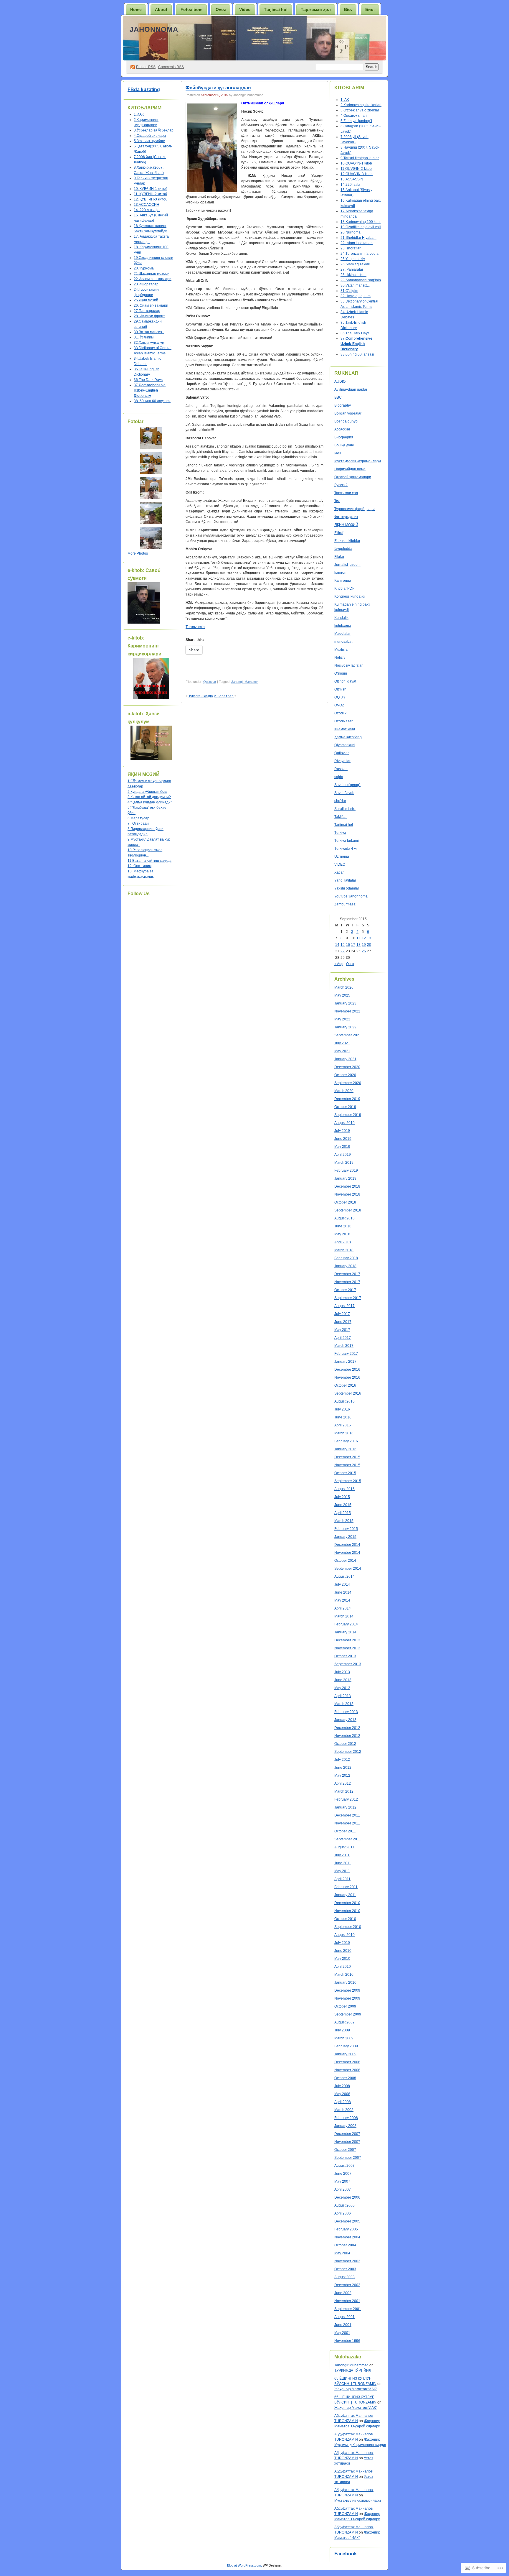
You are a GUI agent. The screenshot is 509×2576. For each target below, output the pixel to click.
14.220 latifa (350, 185)
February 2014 (346, 1624)
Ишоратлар (224, 696)
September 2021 (348, 1035)
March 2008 (344, 2110)
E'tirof (339, 533)
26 (364, 951)
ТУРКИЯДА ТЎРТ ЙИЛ (353, 2370)
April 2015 (343, 1513)
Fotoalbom (191, 9)
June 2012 (343, 1768)
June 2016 (343, 1417)
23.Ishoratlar (351, 248)
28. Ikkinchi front (353, 275)
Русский (341, 485)
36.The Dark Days (148, 380)
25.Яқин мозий (146, 300)
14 (337, 945)
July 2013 (342, 1672)
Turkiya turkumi (347, 841)
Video (245, 9)
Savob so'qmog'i (347, 785)
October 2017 (345, 1290)
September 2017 (348, 1298)
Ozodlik (340, 713)
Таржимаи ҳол (316, 9)
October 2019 (345, 1107)
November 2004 (347, 2237)
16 (348, 945)
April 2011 (342, 1879)
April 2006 (343, 2213)
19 (364, 945)
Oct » (350, 964)
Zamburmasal (345, 904)
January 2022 (345, 1027)
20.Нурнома (144, 268)
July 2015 (342, 1497)
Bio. (348, 9)
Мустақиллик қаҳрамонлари (358, 461)
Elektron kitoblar (347, 541)
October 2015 (345, 1473)
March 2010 (344, 1975)
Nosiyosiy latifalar (348, 665)
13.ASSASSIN (352, 179)
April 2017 (343, 1338)
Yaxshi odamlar (347, 888)
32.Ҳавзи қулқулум (149, 343)
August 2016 (344, 1401)
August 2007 (344, 2166)
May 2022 (342, 1019)
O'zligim (341, 673)
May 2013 (342, 1688)
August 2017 (344, 1306)
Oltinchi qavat (345, 681)
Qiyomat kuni (345, 745)
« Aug (339, 964)
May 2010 (342, 1959)
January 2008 (345, 2126)
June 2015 (343, 1505)
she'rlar (340, 801)
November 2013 (347, 1648)
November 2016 (347, 1377)
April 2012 (343, 1783)
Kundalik (341, 618)
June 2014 (343, 1592)
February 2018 (346, 1258)
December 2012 (347, 1728)
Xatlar (339, 872)
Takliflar (341, 817)
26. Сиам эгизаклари (151, 305)
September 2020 (348, 1083)
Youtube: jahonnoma (351, 896)
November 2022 (347, 1011)
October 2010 (345, 1919)
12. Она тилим (139, 866)
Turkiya (340, 833)
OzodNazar (343, 721)
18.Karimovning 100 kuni (361, 222)
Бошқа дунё (344, 445)
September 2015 (348, 1481)
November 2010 (347, 1911)
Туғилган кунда (201, 696)
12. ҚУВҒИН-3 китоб (151, 199)
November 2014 (347, 1553)
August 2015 (344, 1489)
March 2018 (344, 1250)
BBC (338, 397)
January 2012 (345, 1807)
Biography (343, 405)
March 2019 (344, 1163)
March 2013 (344, 1704)
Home (136, 9)
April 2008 (343, 2102)
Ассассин (342, 429)
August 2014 (344, 1576)
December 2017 (347, 1274)
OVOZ (339, 705)
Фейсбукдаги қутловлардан (218, 88)
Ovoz (221, 9)
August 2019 (344, 1123)
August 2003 (344, 2277)
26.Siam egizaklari (355, 264)
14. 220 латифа (147, 210)
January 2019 (345, 1178)
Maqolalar (342, 634)
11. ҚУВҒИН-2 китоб (150, 194)
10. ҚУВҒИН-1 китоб (151, 189)
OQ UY (340, 697)
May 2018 (342, 1234)
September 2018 (348, 1210)
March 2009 (344, 2038)
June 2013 (343, 1680)
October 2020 (345, 1075)
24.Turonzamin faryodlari (361, 254)
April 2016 (343, 1425)
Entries (146, 67)
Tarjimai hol (344, 825)
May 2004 (342, 2253)
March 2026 (344, 987)
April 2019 (343, 1155)
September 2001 (348, 2309)
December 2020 (347, 1067)
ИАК (338, 453)
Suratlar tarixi (345, 809)
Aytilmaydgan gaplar (351, 389)
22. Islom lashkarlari (357, 243)
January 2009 (345, 2054)
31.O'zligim (349, 291)
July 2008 (342, 2086)
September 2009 (348, 2014)
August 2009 (344, 2022)
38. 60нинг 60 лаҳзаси (152, 401)
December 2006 (347, 2197)
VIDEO (340, 864)
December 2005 (347, 2221)
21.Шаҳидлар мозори (152, 274)
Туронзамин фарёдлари (355, 509)
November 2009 (347, 1998)
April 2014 (343, 1608)
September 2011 (348, 1839)
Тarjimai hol (276, 9)
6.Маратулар (138, 818)
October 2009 (345, 2006)
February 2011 (346, 1887)
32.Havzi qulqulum (356, 296)
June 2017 (343, 1322)
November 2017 (347, 1282)
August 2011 (344, 1847)
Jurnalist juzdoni (347, 565)
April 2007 (343, 2189)
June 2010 (343, 1951)
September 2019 (348, 1115)
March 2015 (344, 1521)
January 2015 (345, 1537)
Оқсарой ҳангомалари (353, 477)
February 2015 (346, 1529)
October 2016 (345, 1385)
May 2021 (342, 1051)
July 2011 (342, 1855)
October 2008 (345, 2078)
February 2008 (346, 2118)
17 (353, 945)
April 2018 (343, 1242)
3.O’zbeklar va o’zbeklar (360, 110)
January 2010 (345, 1982)
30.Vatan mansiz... (355, 285)
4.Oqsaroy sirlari (354, 116)
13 (369, 938)
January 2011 (345, 1895)
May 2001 (342, 2333)
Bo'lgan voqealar (348, 413)
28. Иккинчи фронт (149, 316)
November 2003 (347, 2261)
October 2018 (345, 1202)
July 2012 (342, 1760)
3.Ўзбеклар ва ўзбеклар (154, 130)
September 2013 (348, 1664)
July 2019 (342, 1131)
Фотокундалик (346, 517)
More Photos (138, 553)
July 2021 (342, 1043)
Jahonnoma (154, 29)
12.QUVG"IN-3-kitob (357, 174)
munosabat (343, 642)
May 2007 (342, 2182)
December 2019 (347, 1099)
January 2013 (345, 1720)
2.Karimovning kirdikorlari (361, 105)
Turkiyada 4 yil (346, 849)
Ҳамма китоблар (348, 737)
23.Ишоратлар (146, 284)
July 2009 (342, 2030)
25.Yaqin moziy (353, 259)
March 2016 (344, 1433)
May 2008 (342, 2094)
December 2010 (347, 1903)
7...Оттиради (138, 823)
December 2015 (347, 1457)
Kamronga (343, 581)
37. (150, 390)
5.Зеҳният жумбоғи (149, 141)
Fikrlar (339, 557)
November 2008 (347, 2070)
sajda (339, 777)
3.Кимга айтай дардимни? (149, 797)
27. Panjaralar (352, 269)
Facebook (346, 2554)
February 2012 (346, 1799)
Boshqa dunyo (346, 421)
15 (343, 945)
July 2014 (342, 1584)
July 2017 (342, 1314)
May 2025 (342, 995)
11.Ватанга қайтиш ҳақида (149, 861)
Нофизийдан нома (350, 469)
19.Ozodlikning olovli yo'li (361, 227)
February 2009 (346, 2046)
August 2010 (344, 1935)
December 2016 (347, 1370)
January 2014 (345, 1632)
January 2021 (345, 1059)
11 (358, 938)
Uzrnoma (342, 857)
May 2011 (342, 1871)
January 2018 (345, 1266)
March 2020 (344, 1091)
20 (369, 945)
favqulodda (343, 549)
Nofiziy (340, 657)
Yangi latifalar (345, 880)
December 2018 (347, 1186)
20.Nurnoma (351, 232)
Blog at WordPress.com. (244, 2565)
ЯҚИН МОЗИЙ (346, 525)
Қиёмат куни (345, 729)
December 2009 (347, 1990)
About (161, 9)
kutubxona (343, 626)
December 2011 (347, 1815)
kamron (340, 573)
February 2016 (346, 1441)
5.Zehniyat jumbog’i (356, 121)
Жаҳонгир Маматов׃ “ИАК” (356, 2389)
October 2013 (345, 1656)
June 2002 (343, 2293)
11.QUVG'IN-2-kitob (356, 169)
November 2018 (347, 1194)
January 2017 (345, 1362)
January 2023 (345, 1003)
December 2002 (347, 2285)
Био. (370, 9)
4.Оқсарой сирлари (150, 136)
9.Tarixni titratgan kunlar (360, 158)
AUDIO (340, 382)
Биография (344, 437)
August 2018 (344, 1218)
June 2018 (343, 1226)
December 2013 (347, 1640)
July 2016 (342, 1409)
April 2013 (343, 1696)
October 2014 (345, 1561)
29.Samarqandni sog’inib (361, 280)
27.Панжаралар (147, 311)
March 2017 (344, 1346)
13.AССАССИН (147, 205)
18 (358, 945)
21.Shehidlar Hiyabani (358, 238)
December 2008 (347, 2062)
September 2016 (348, 1393)
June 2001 (343, 2325)
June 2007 (343, 2174)
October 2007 (345, 2150)
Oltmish (340, 689)
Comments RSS (171, 67)
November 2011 (347, 1823)
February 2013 (346, 1712)
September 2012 (348, 1752)
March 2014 (344, 1616)
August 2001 (344, 2317)
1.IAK (345, 100)
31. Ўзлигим (144, 337)
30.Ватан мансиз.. (149, 332)
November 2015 (347, 1465)
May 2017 (342, 1330)
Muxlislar (342, 650)
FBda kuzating (144, 89)
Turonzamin (195, 627)
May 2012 (342, 1776)
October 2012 (345, 1744)
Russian (341, 769)
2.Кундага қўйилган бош (147, 792)
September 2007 (348, 2158)
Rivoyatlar (342, 761)
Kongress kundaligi (350, 596)
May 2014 (342, 1600)
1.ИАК (139, 114)
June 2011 (343, 1863)
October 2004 (345, 2245)
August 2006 (344, 2205)
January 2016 (345, 1449)
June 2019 (343, 1139)
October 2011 (345, 1831)
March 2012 (344, 1791)
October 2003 (345, 2269)
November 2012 (347, 1736)
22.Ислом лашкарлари (153, 279)
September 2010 (348, 1927)
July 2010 (342, 1943)
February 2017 (346, 1354)
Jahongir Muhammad (351, 2365)
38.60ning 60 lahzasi (357, 354)
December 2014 (347, 1545)
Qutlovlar (210, 682)
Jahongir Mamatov (244, 682)
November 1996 (347, 2341)
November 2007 (347, 2142)
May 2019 (342, 1147)
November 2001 (347, 2301)
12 (364, 938)
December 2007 (347, 2134)
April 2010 (343, 1967)
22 (343, 951)
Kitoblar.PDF (344, 588)
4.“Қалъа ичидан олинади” (150, 802)
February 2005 (346, 2229)
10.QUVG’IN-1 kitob (356, 163)
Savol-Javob (344, 793)
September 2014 (348, 1569)
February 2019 (346, 1171)
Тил (337, 501)
